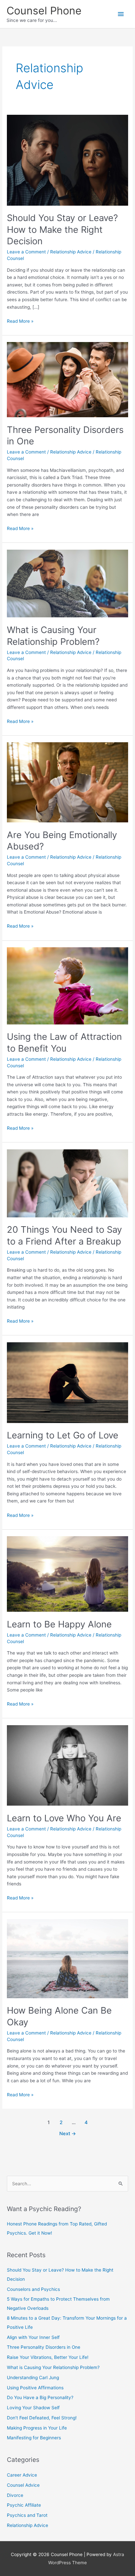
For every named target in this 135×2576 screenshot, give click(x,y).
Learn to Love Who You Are (64, 1818)
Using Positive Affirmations (35, 2388)
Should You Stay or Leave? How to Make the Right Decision (62, 229)
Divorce (15, 2495)
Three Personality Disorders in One (44, 2347)
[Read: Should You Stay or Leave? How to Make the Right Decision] (67, 160)
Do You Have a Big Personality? (40, 2397)
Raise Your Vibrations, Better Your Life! (48, 2357)
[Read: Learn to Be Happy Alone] (67, 1573)
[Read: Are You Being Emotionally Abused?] (67, 782)
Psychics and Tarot (27, 2515)
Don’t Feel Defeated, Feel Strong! (42, 2418)
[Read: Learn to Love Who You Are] (67, 1765)
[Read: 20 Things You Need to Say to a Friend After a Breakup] (67, 1183)
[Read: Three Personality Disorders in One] (67, 379)
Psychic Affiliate (24, 2505)
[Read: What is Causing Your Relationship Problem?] (67, 583)
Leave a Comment (26, 252)
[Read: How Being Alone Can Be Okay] (67, 1958)
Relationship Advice (71, 252)
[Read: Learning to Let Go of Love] (67, 1382)
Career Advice (22, 2475)
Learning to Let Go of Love (63, 1435)
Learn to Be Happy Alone (59, 1624)
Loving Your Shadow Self (33, 2408)
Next (68, 2134)
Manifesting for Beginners (34, 2438)
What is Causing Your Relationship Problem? (53, 636)
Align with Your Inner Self (33, 2337)
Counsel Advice (23, 2485)
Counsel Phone (44, 11)
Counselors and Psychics (33, 2289)
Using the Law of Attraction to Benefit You (64, 1042)
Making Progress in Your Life (37, 2428)
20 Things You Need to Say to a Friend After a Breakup (64, 1235)
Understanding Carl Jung (33, 2378)
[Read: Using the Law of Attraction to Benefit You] (67, 986)
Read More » (20, 322)
